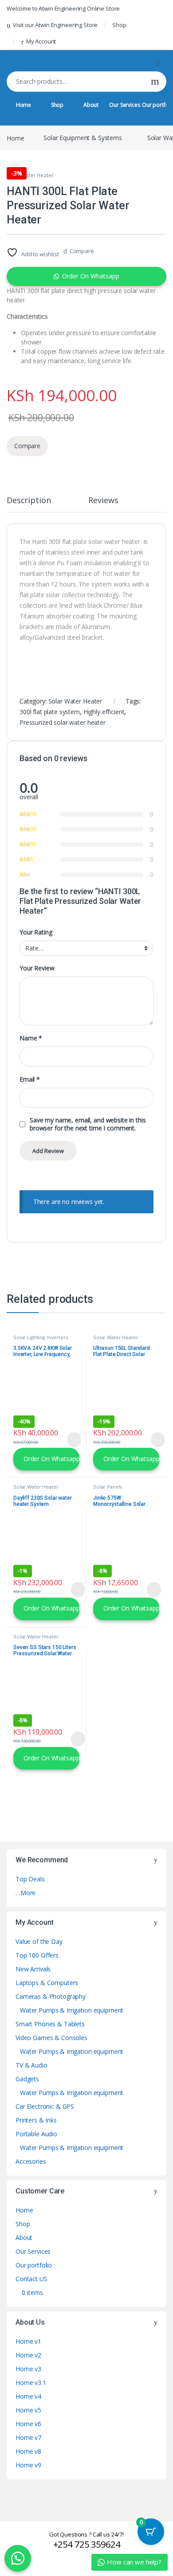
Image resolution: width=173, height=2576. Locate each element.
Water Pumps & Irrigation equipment (72, 2010)
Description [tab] (29, 501)
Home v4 (28, 2396)
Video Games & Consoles (51, 2038)
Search (155, 82)
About (91, 105)
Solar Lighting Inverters (41, 1337)
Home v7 (28, 2437)
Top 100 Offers (37, 1955)
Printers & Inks (36, 2120)
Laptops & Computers (47, 1983)
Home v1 (28, 2341)
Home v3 (28, 2369)
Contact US (31, 2279)
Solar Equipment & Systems (83, 138)
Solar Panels (108, 1487)
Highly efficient (104, 712)
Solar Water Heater (30, 175)
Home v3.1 (31, 2383)
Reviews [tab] (103, 501)
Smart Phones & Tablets (50, 2024)
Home (24, 105)
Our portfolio (34, 2265)
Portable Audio (36, 2134)
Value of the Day (39, 1941)
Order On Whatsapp (91, 276)
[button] (86, 276)
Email (30, 1079)
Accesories (31, 2161)
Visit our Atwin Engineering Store (55, 25)
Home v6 (28, 2424)
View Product (70, 1440)
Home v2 (28, 2355)
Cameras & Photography (51, 1996)
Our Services (124, 105)
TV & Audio (31, 2065)
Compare (82, 251)
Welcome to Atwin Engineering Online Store (63, 8)
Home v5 (28, 2410)
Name (31, 1038)
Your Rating (36, 932)
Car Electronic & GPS (45, 2106)
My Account (41, 41)
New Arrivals (33, 1969)
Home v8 (28, 2451)
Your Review (37, 968)
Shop (119, 25)
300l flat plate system (50, 712)
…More (26, 1893)
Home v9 (28, 2465)
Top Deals (30, 1879)
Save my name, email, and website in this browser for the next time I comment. (88, 1124)
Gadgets (27, 2079)
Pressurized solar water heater (63, 722)
